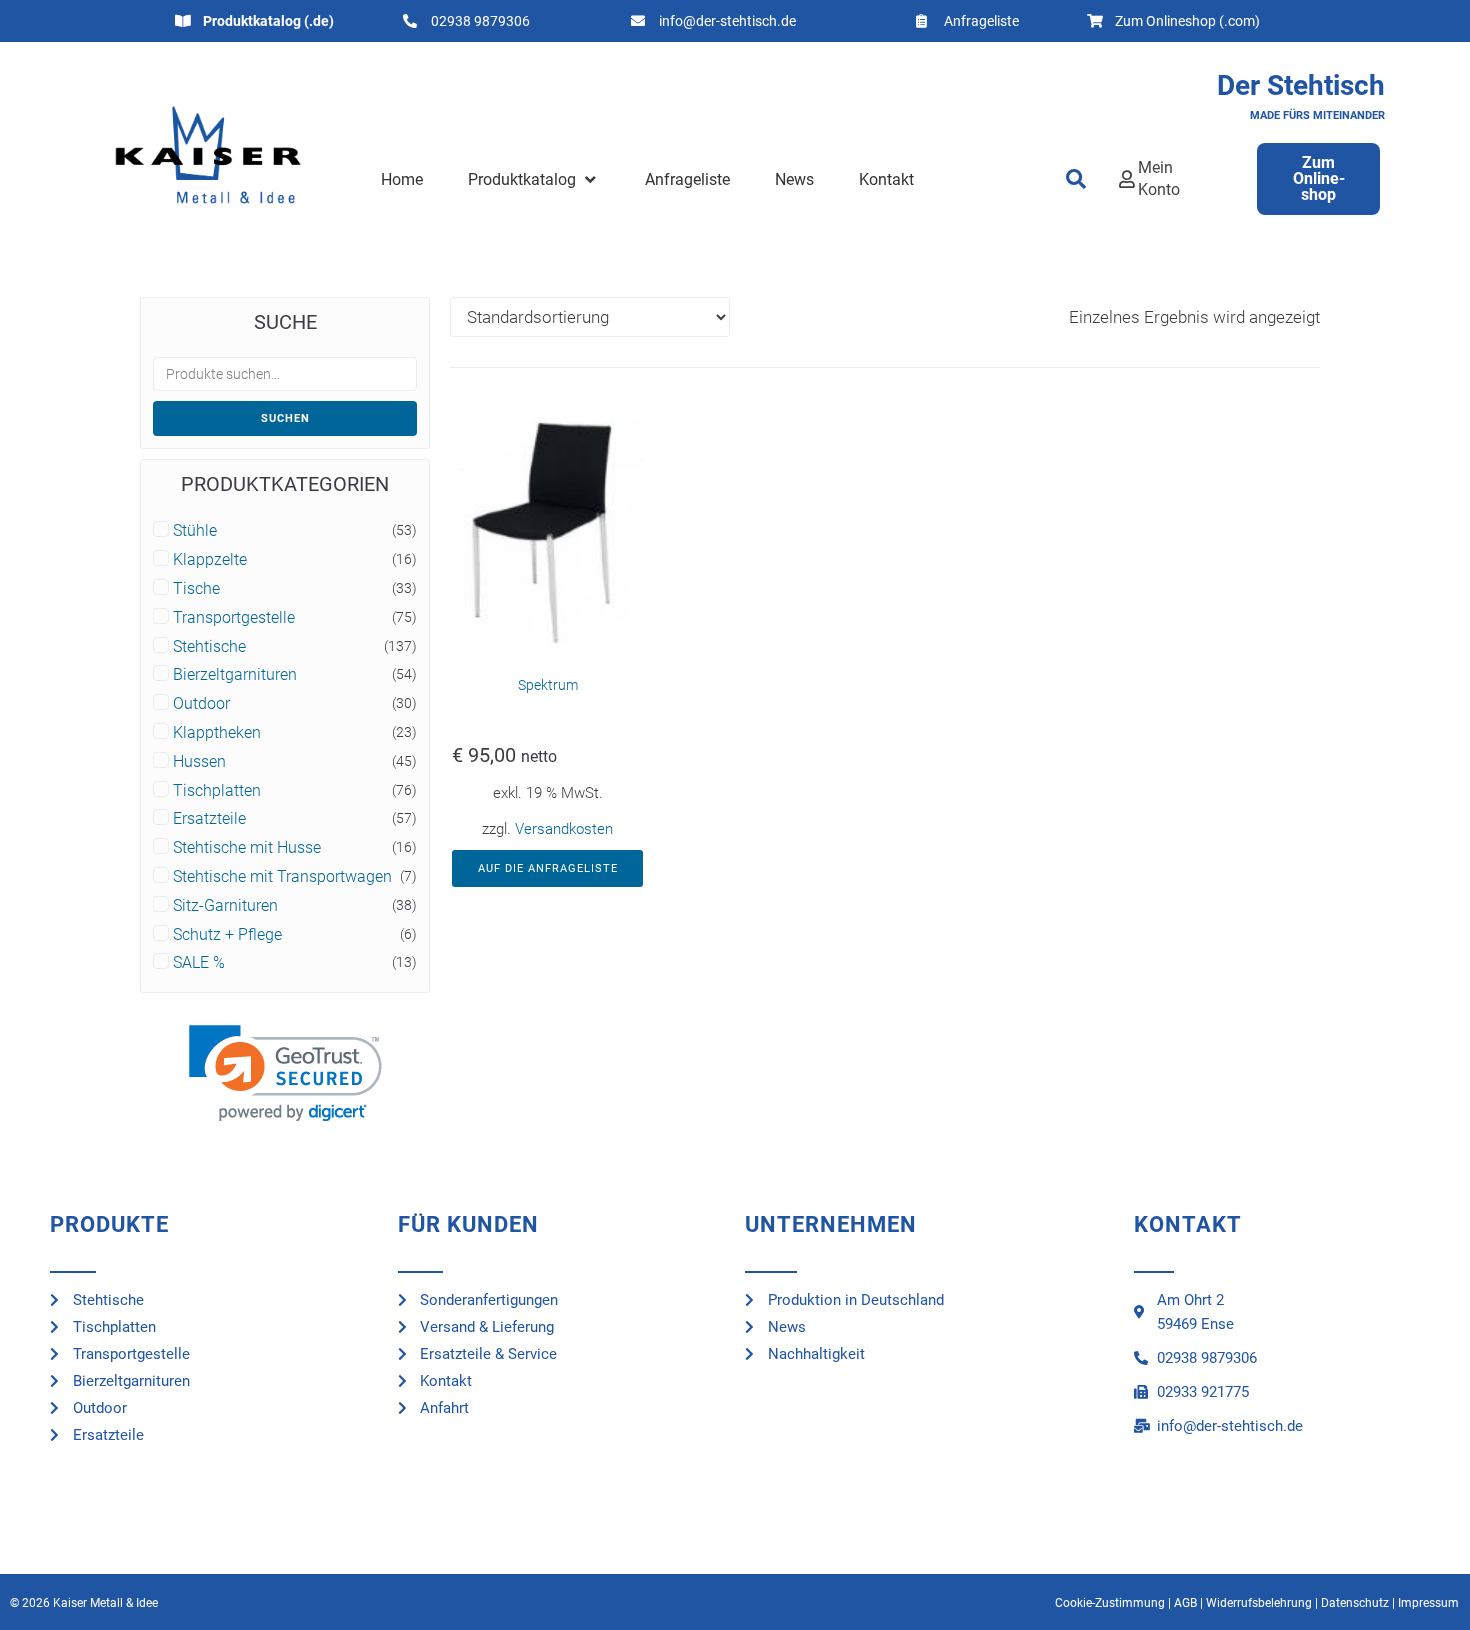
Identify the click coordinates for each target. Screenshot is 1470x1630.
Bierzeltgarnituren (235, 675)
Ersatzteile (209, 819)
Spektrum (548, 685)
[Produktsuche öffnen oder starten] (1077, 179)
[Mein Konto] (1127, 179)
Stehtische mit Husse (247, 848)
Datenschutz (1355, 1603)
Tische (196, 589)
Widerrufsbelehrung (1259, 1603)
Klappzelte (210, 560)
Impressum (1428, 1603)
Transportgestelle (234, 618)
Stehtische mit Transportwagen (282, 877)
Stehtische (209, 647)
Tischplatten (217, 791)
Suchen (285, 418)
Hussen (199, 762)
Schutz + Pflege (227, 935)
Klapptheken (217, 733)
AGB (1185, 1603)
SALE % (199, 963)
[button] (533, 180)
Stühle (195, 531)
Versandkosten (564, 829)
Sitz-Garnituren (225, 906)
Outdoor (201, 704)
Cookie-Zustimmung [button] (1110, 1603)
